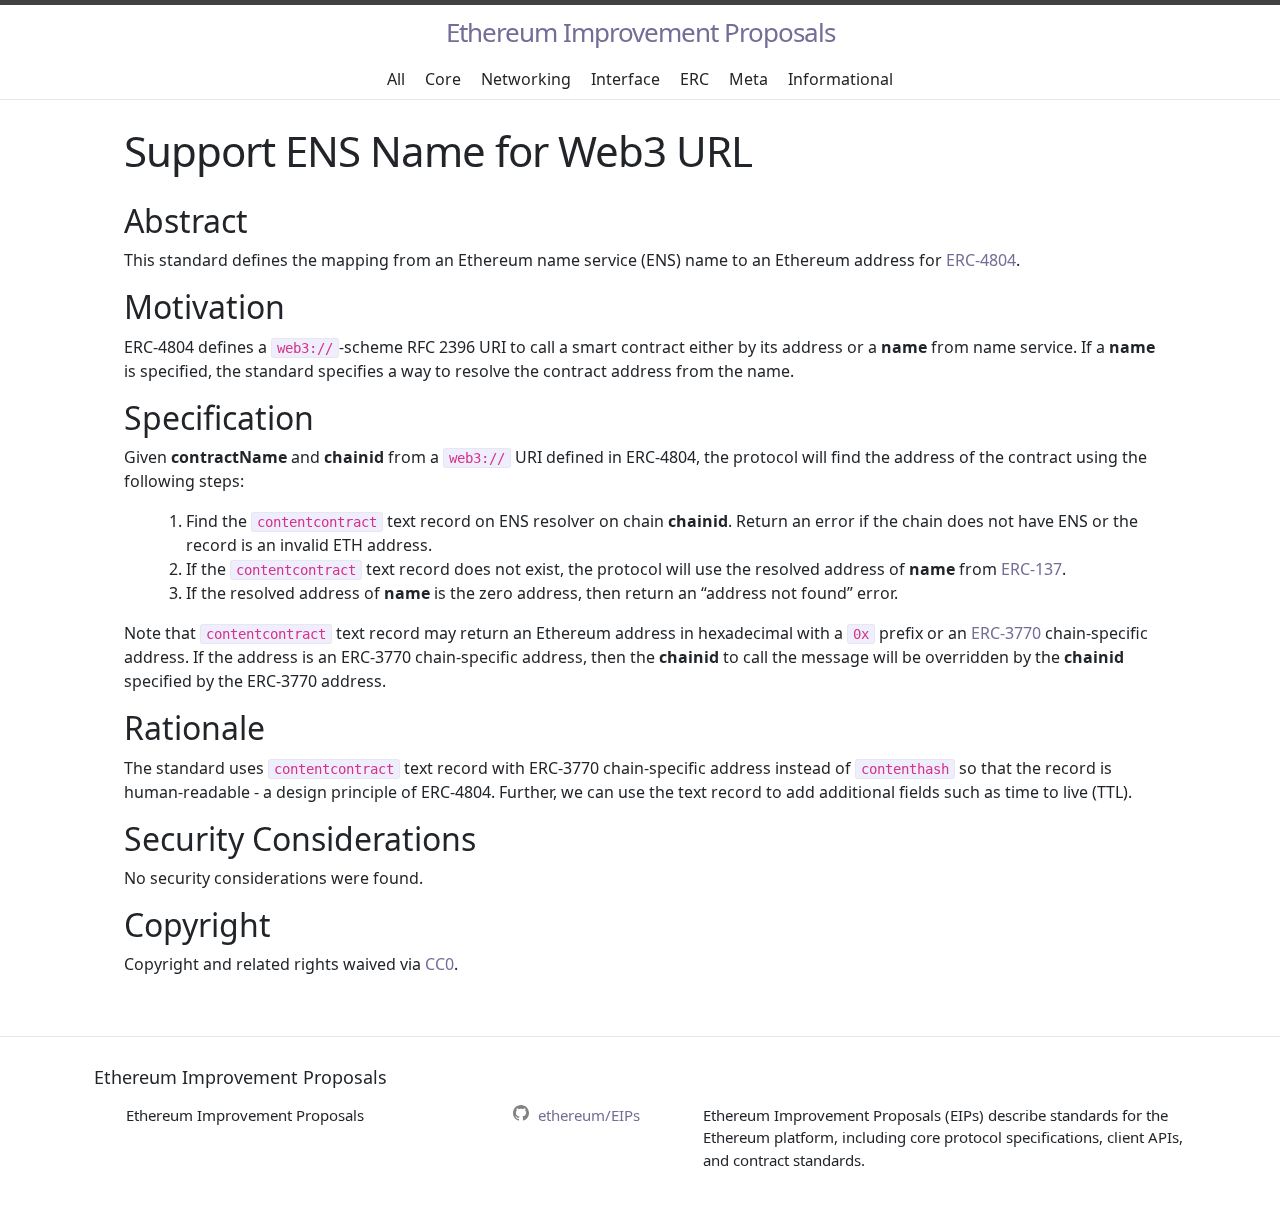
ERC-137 (1031, 569)
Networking (526, 79)
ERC (694, 79)
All (396, 79)
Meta (748, 79)
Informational (840, 79)
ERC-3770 (1006, 633)
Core (443, 79)
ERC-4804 (981, 260)
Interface (625, 79)
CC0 (439, 964)
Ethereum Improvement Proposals (640, 32)
